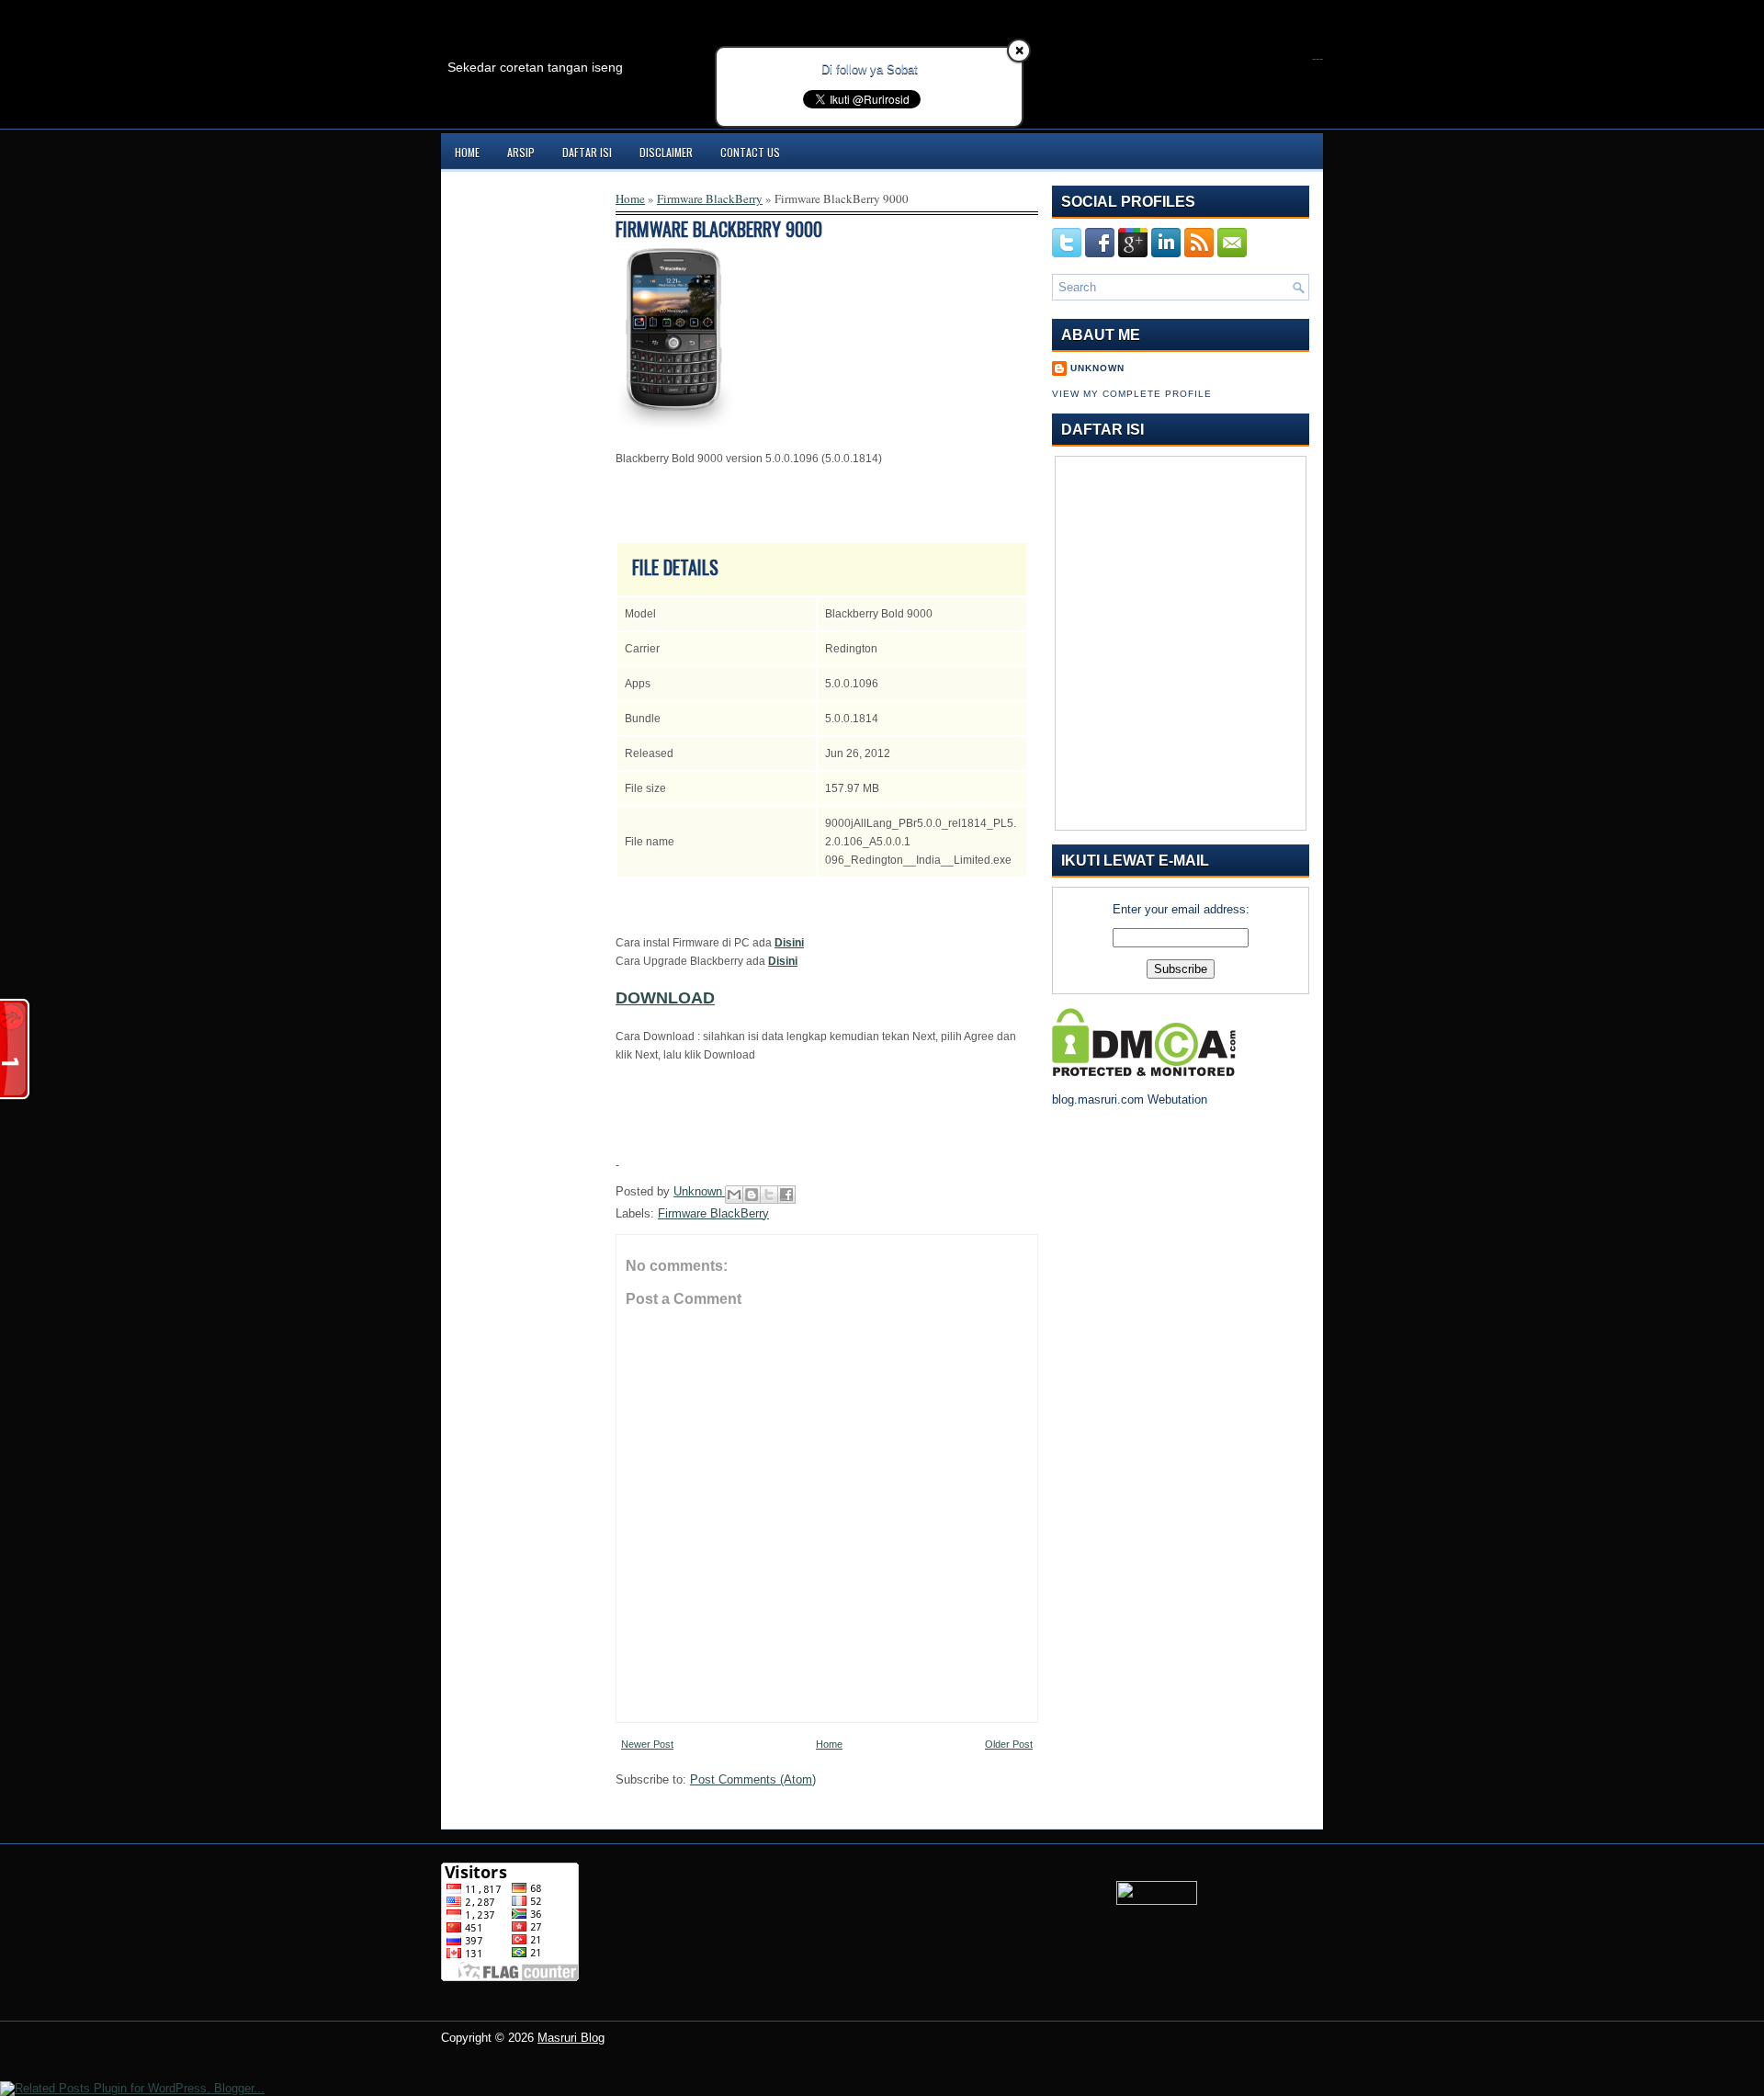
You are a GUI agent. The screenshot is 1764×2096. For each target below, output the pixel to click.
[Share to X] (769, 1195)
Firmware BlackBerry (710, 198)
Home (467, 152)
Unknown (700, 1191)
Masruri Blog (571, 2038)
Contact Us (750, 152)
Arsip (521, 152)
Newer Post (647, 1744)
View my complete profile (1132, 394)
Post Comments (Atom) (753, 1779)
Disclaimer (666, 152)
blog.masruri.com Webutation (1130, 1099)
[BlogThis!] (752, 1195)
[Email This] (734, 1195)
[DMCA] (1144, 1072)
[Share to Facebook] (786, 1195)
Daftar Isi (587, 152)
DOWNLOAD (665, 998)
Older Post (1009, 1744)
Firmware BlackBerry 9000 (719, 229)
